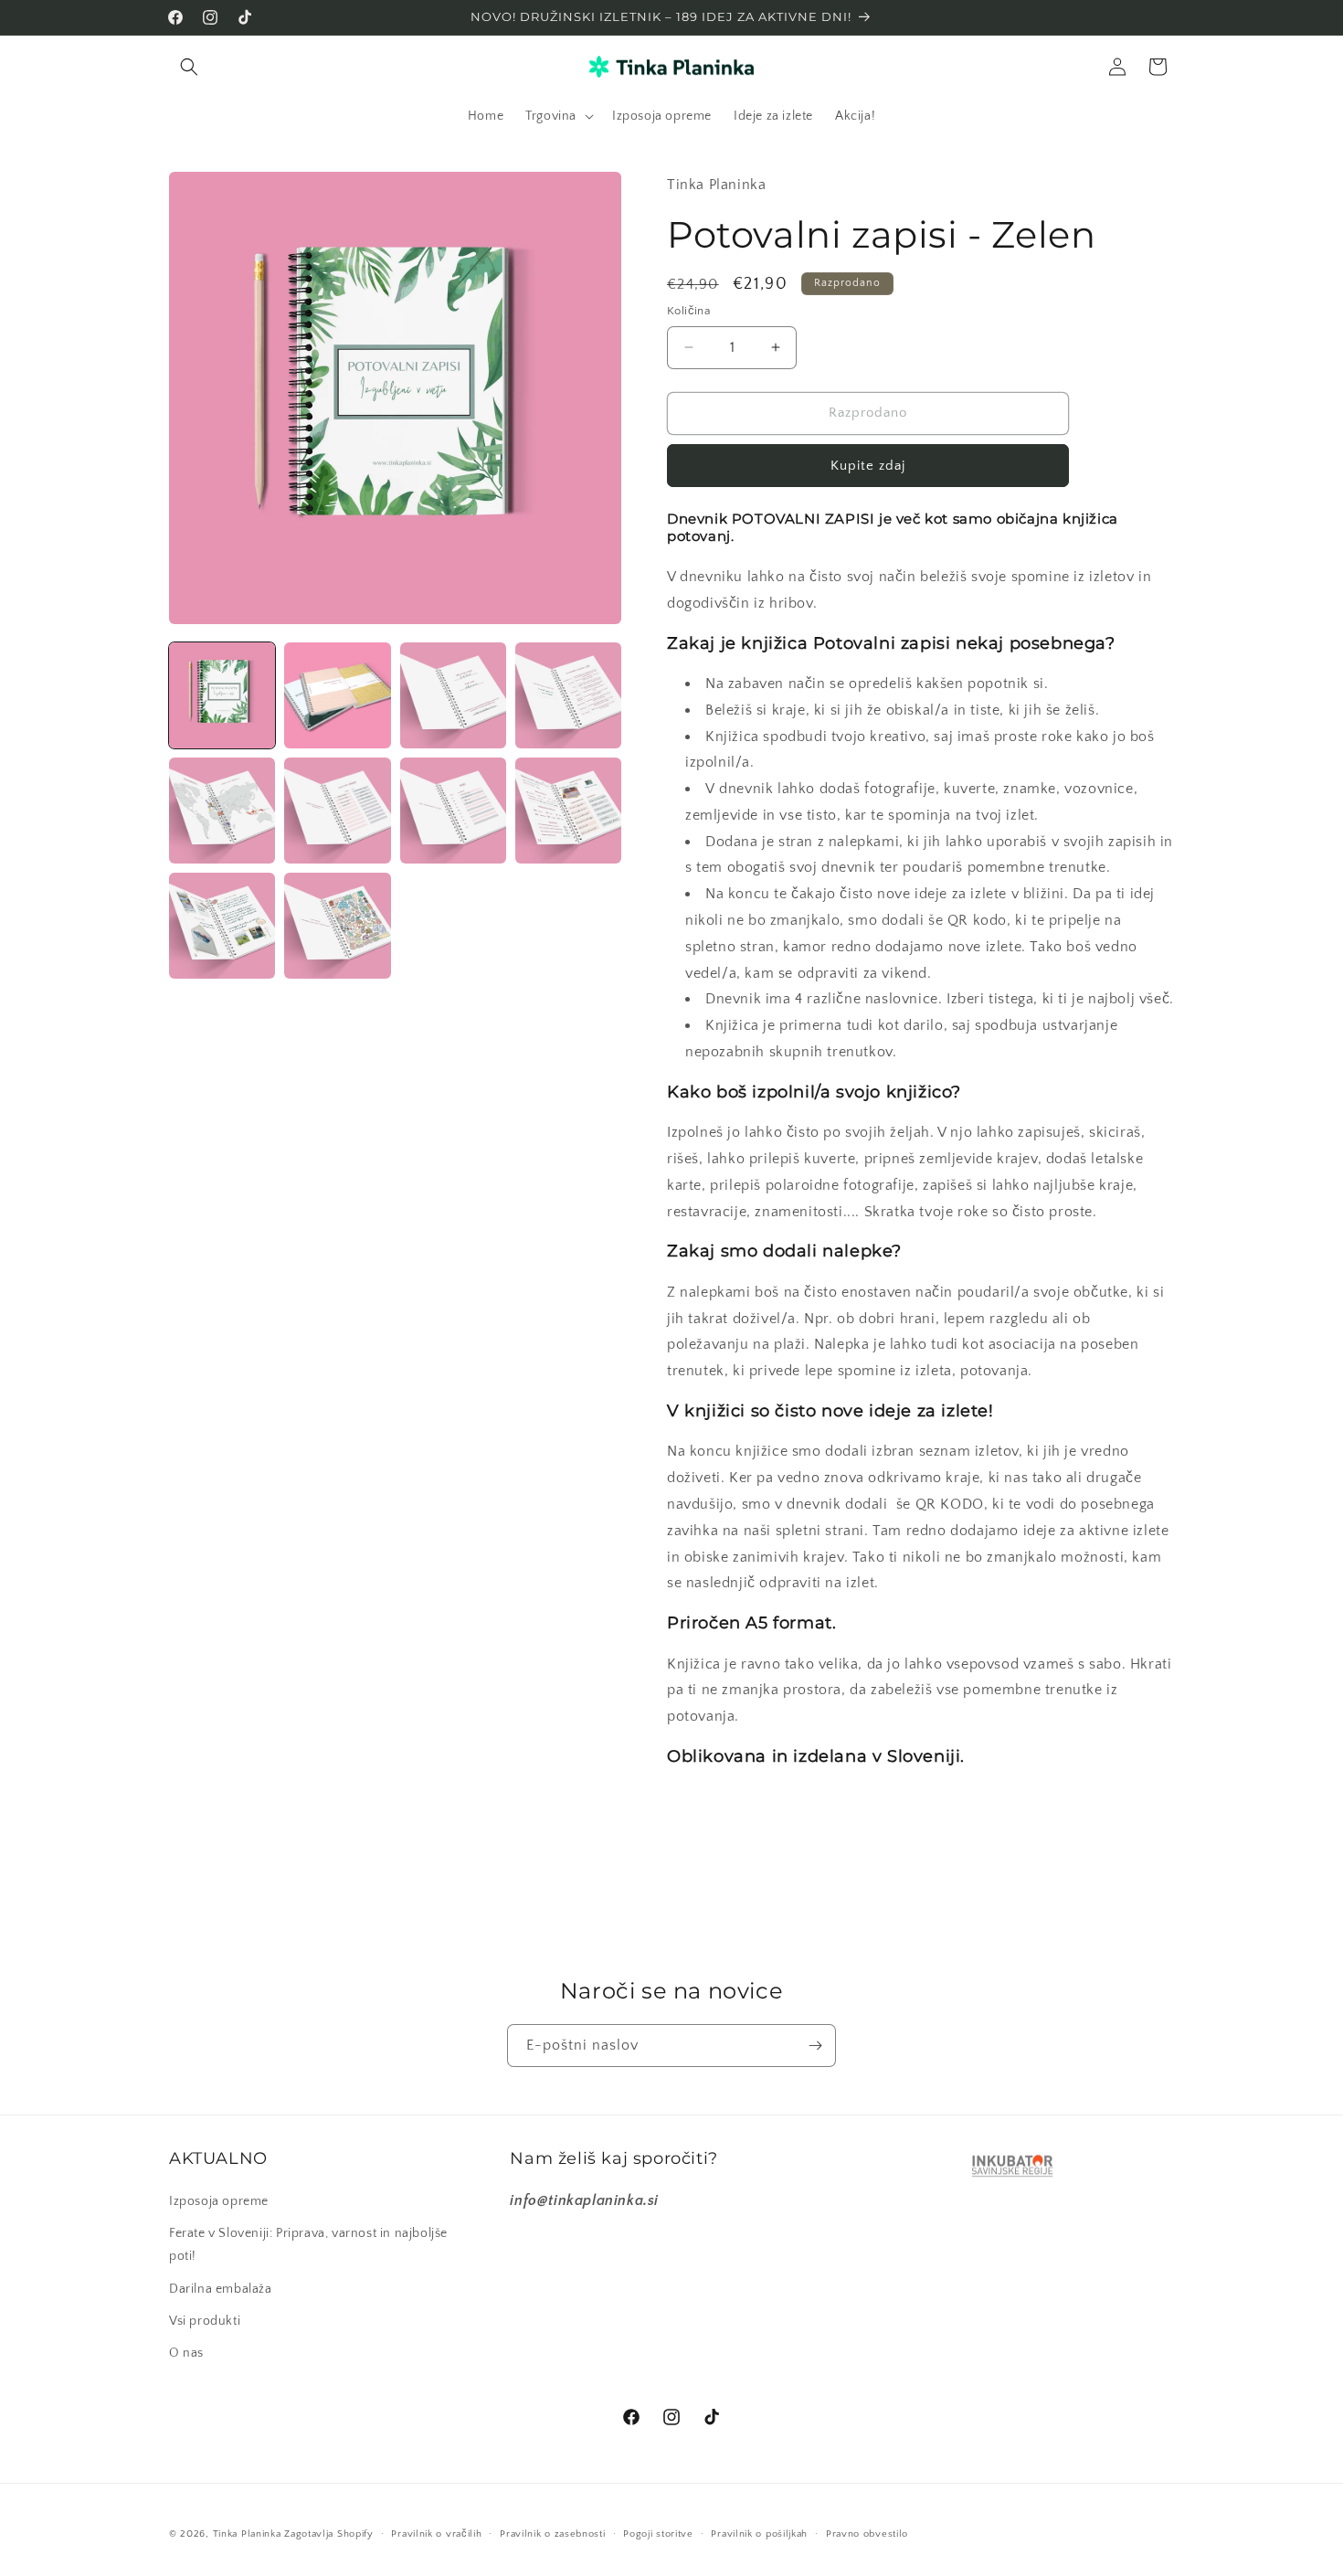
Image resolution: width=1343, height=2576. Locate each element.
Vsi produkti (205, 2321)
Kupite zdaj (868, 466)
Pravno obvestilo (867, 2534)
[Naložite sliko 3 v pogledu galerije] (453, 695)
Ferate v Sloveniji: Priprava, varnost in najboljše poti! (308, 2245)
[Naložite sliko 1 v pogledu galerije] (222, 695)
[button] (189, 67)
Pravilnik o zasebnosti (552, 2534)
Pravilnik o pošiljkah (759, 2534)
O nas (186, 2353)
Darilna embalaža (221, 2289)
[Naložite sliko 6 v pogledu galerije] (337, 811)
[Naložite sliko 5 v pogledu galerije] (222, 811)
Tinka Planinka (247, 2534)
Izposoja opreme (219, 2201)
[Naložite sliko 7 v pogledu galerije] (453, 811)
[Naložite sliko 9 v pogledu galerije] (222, 926)
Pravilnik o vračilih (436, 2534)
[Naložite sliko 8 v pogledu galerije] (568, 811)
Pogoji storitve (658, 2534)
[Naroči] (815, 2046)
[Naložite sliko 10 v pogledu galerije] (337, 926)
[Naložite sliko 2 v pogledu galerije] (337, 695)
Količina (688, 311)
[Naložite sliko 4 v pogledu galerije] (568, 695)
